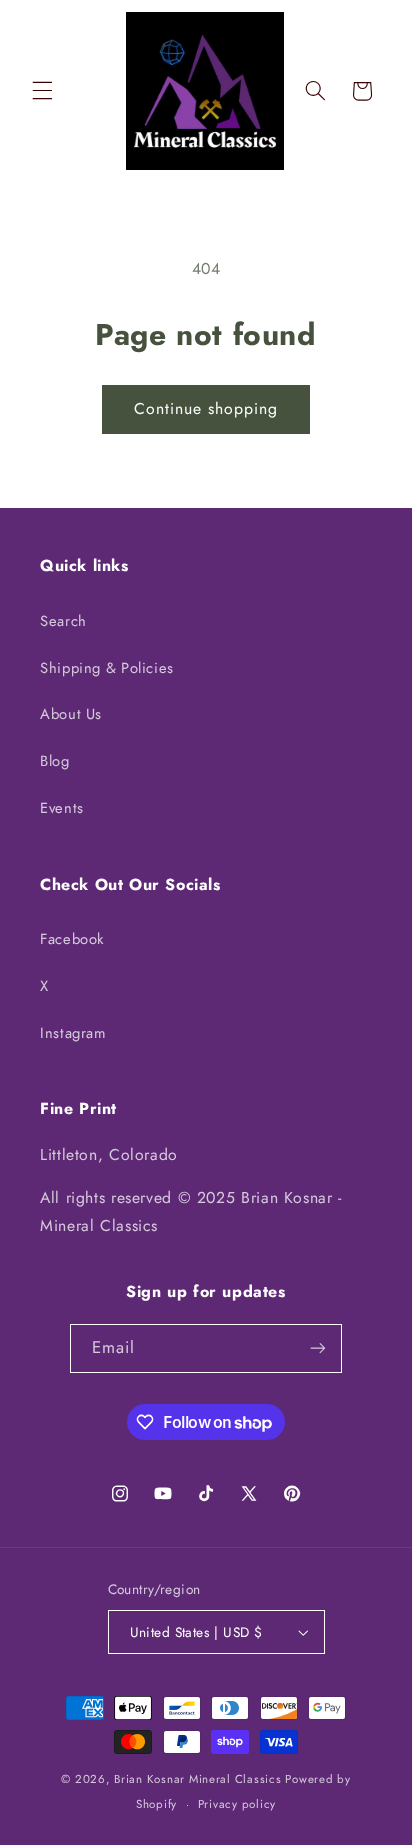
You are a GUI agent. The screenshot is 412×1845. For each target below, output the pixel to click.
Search (63, 621)
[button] (42, 91)
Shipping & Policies (107, 668)
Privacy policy (237, 1804)
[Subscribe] (318, 1348)
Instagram (73, 1033)
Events (62, 808)
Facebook (72, 939)
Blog (55, 761)
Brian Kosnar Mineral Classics (197, 1779)
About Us (71, 714)
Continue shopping (206, 408)
